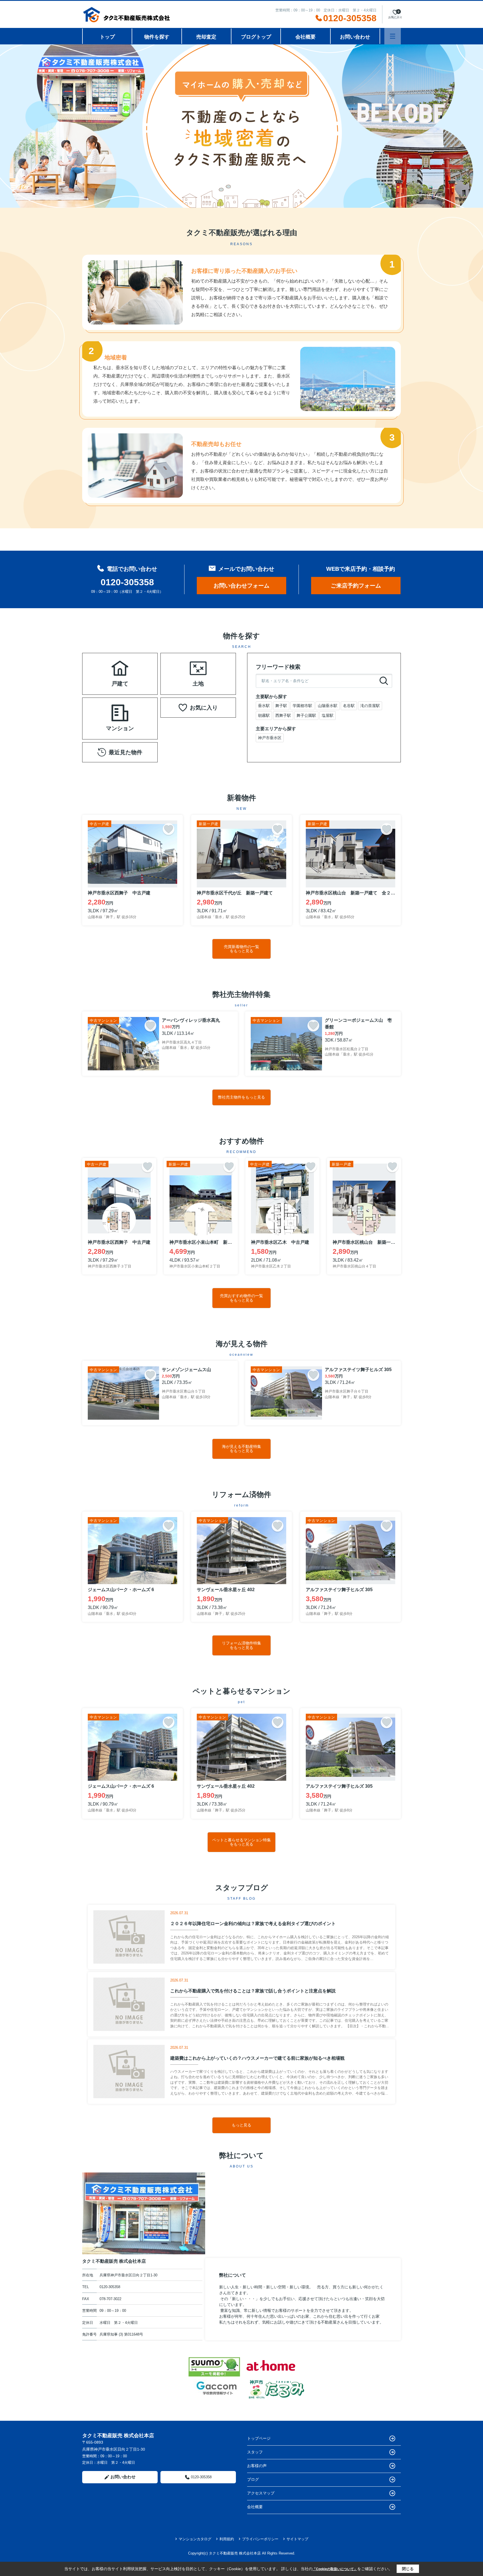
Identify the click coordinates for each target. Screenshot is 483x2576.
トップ (107, 37)
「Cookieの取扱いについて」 (335, 2569)
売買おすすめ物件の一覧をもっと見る (241, 1298)
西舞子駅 (283, 715)
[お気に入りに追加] (169, 829)
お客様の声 (257, 2466)
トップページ (259, 2438)
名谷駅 (349, 706)
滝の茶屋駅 (370, 706)
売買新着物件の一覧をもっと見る (241, 949)
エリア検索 (102, 667)
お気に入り (204, 708)
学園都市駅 (302, 706)
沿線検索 (138, 667)
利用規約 (227, 2539)
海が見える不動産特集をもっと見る (241, 1449)
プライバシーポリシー (260, 2539)
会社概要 (306, 37)
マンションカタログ (195, 2539)
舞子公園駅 (306, 715)
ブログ (253, 2479)
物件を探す (157, 37)
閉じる (408, 2569)
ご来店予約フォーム (356, 586)
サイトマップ (297, 2539)
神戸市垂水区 (270, 738)
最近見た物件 (126, 752)
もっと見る (241, 2125)
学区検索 (138, 681)
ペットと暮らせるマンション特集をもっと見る (241, 1842)
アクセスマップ (261, 2493)
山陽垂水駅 (328, 706)
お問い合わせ (355, 37)
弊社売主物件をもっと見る (241, 1097)
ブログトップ (256, 37)
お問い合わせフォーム (241, 586)
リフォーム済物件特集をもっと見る (241, 1645)
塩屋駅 (328, 715)
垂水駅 (264, 706)
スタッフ (255, 2452)
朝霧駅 (264, 715)
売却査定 (206, 37)
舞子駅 (281, 706)
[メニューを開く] (393, 36)
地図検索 (102, 681)
